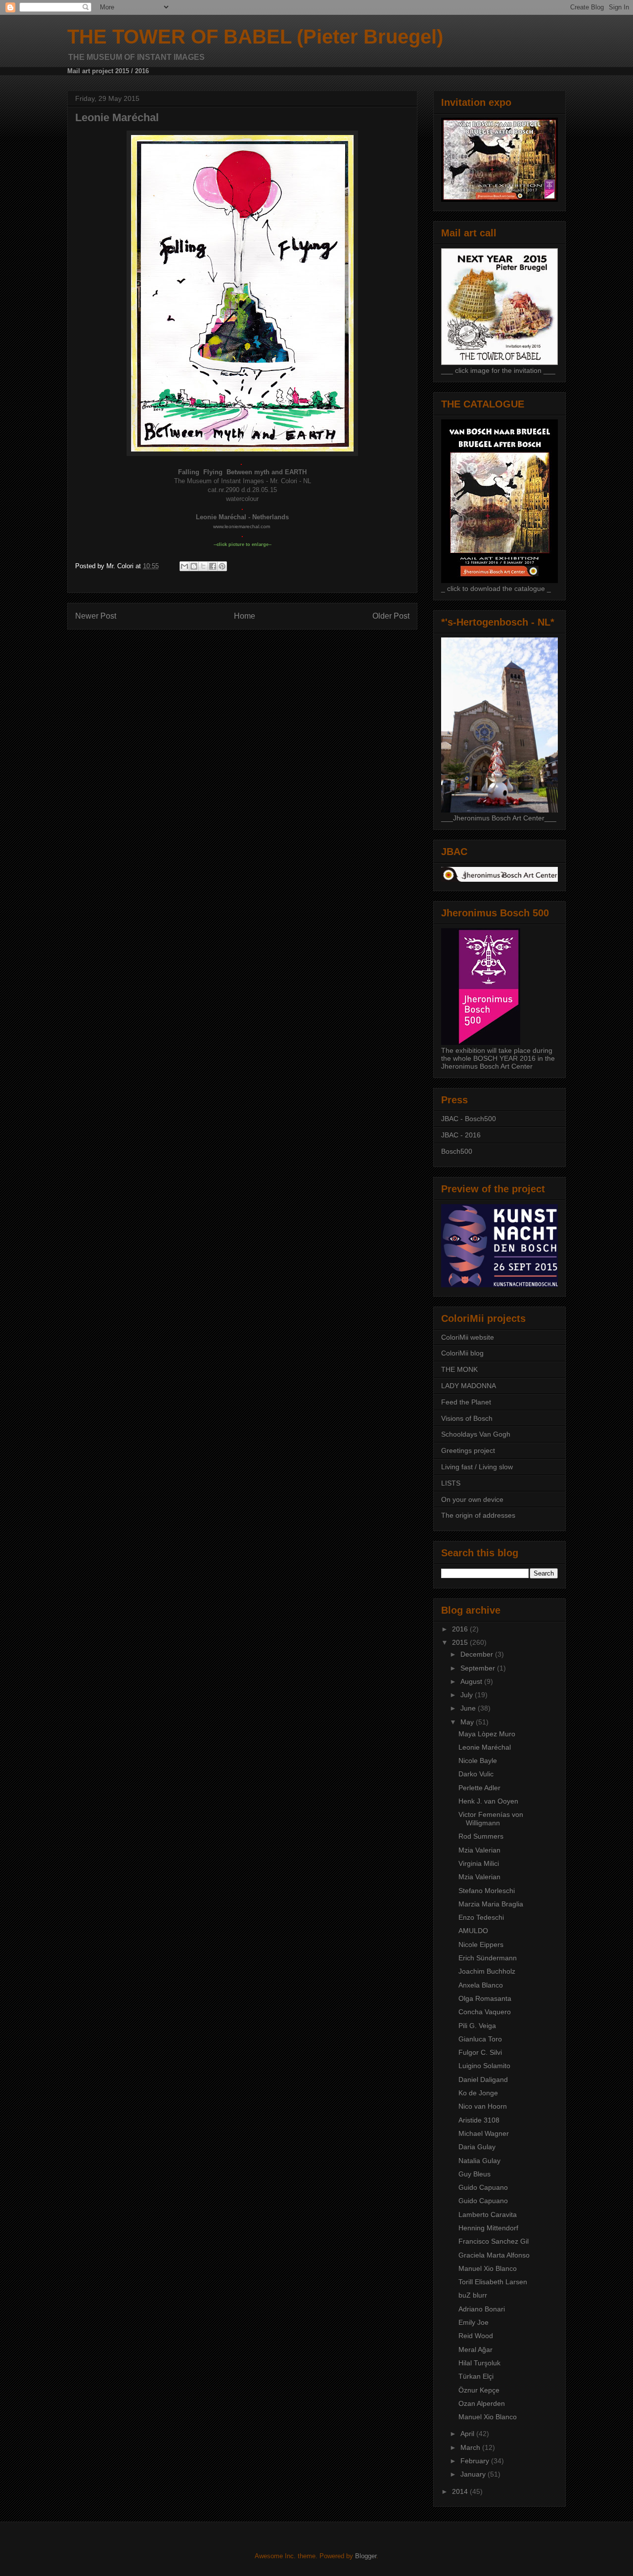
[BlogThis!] (194, 566)
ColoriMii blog (462, 1353)
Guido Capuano (483, 2187)
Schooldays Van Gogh (476, 1434)
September (479, 1668)
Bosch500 (457, 1151)
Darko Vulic (476, 1774)
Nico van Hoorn (483, 2106)
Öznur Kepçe (479, 2390)
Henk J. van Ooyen (488, 1801)
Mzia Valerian (479, 1850)
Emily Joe (474, 2322)
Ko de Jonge (478, 2093)
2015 (461, 1642)
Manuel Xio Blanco (488, 2268)
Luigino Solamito (484, 2066)
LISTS (451, 1483)
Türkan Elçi (476, 2376)
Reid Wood (476, 2336)
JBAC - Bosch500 (469, 1119)
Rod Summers (481, 1836)
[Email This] (184, 566)
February (476, 2461)
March (471, 2447)
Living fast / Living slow (477, 1467)
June (469, 1708)
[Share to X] (203, 566)
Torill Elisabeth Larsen (493, 2282)
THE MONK (459, 1369)
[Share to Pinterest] (222, 566)
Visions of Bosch (467, 1418)
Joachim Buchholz (487, 1971)
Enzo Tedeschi (481, 1917)
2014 (461, 2491)
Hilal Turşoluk (479, 2363)
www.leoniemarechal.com (242, 526)
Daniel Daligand (483, 2079)
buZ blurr (473, 2295)
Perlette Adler (479, 1788)
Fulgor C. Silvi (480, 2052)
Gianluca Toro (480, 2039)
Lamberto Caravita (488, 2214)
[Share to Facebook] (213, 566)
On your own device (472, 1499)
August (472, 1681)
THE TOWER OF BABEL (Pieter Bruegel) (255, 37)
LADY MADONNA (469, 1386)
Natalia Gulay (479, 2161)
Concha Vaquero (485, 2012)
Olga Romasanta (485, 1998)
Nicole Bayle (478, 1761)
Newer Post (96, 616)
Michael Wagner (484, 2133)
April (468, 2434)
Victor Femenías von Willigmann (491, 1819)
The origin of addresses (478, 1515)
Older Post (391, 616)
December (478, 1654)
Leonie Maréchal (485, 1747)
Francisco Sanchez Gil (494, 2241)
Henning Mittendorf (488, 2228)
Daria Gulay (477, 2147)
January (474, 2474)
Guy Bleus (475, 2174)
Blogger (366, 2556)
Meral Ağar (475, 2350)
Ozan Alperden (482, 2403)
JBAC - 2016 (461, 1135)
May (468, 1722)
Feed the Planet (466, 1402)
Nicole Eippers (481, 1944)
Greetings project (468, 1450)
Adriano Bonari (482, 2309)
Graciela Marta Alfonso (494, 2255)
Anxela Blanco (481, 1985)
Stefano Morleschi (487, 1891)
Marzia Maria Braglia (491, 1904)
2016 (461, 1629)
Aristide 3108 (479, 2120)
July (468, 1695)
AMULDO (473, 1931)
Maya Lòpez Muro (487, 1734)
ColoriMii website (468, 1337)
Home (245, 616)
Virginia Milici (479, 1863)
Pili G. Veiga (477, 2026)
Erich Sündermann (488, 1958)
